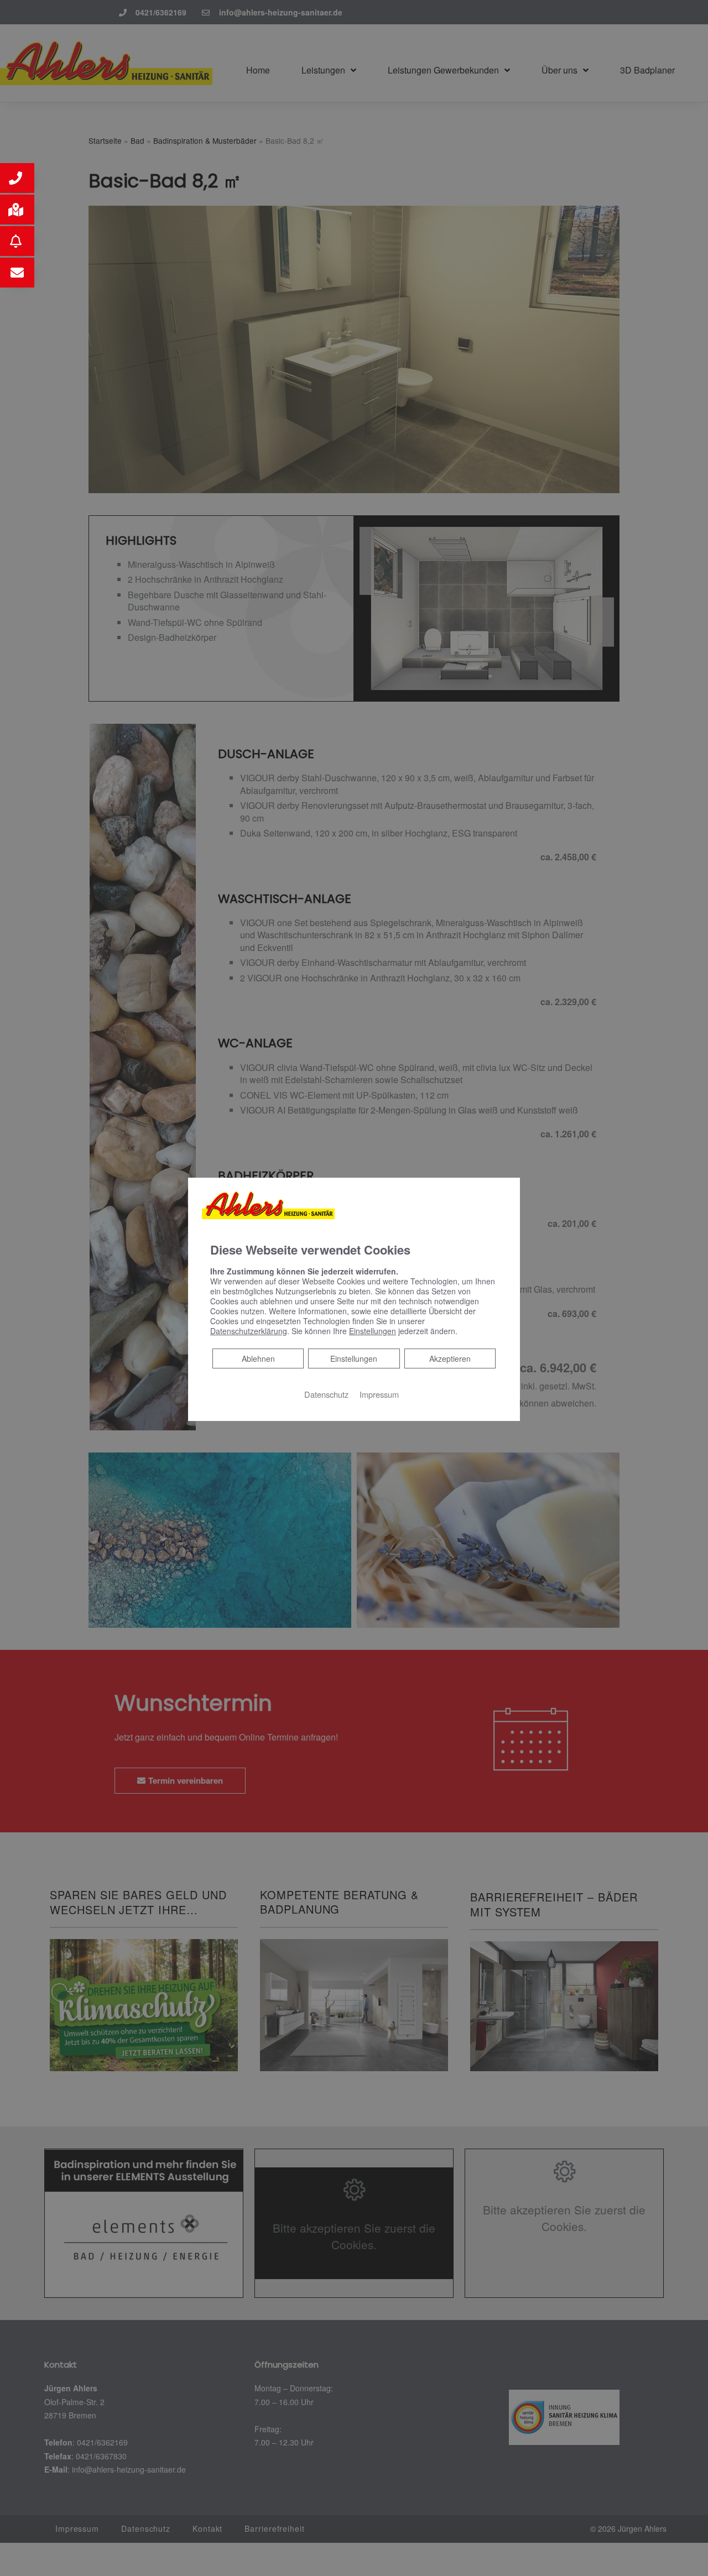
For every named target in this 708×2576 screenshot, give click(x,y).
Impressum (379, 1394)
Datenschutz (326, 1394)
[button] (17, 178)
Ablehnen (258, 1358)
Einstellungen (354, 1358)
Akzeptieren (450, 1358)
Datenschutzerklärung (249, 1331)
